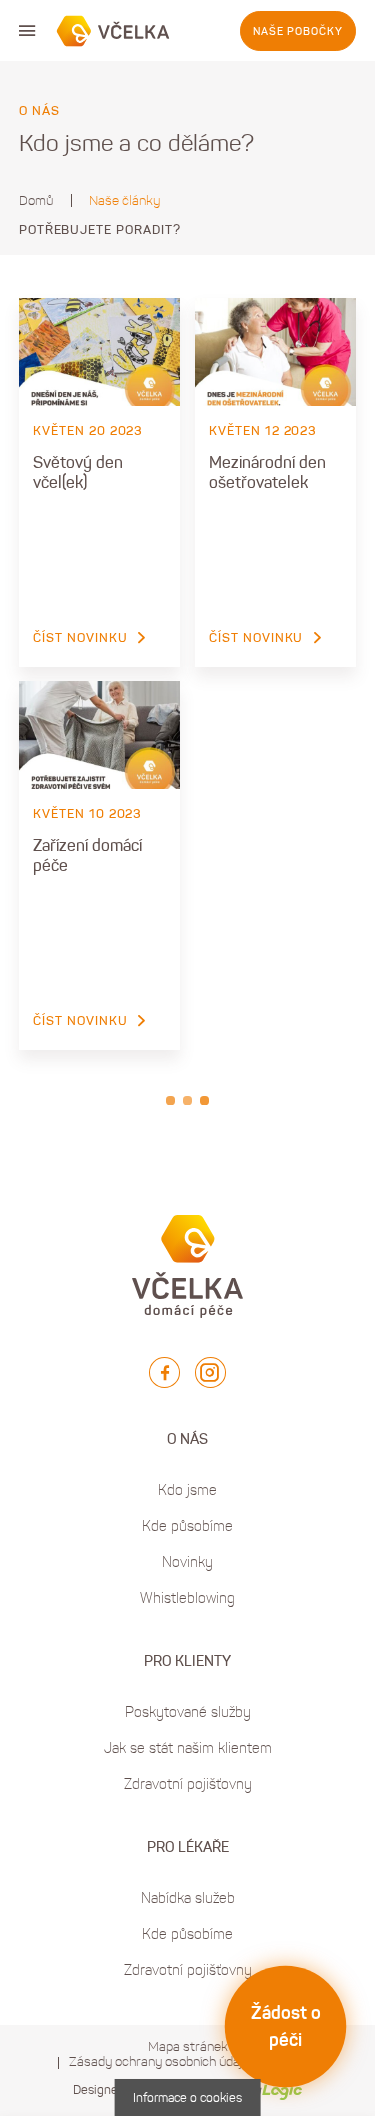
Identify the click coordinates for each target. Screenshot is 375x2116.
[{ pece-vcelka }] (113, 31)
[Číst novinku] (100, 352)
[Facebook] (164, 1372)
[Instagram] (210, 1372)
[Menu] (27, 31)
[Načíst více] (187, 1100)
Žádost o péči (286, 2026)
